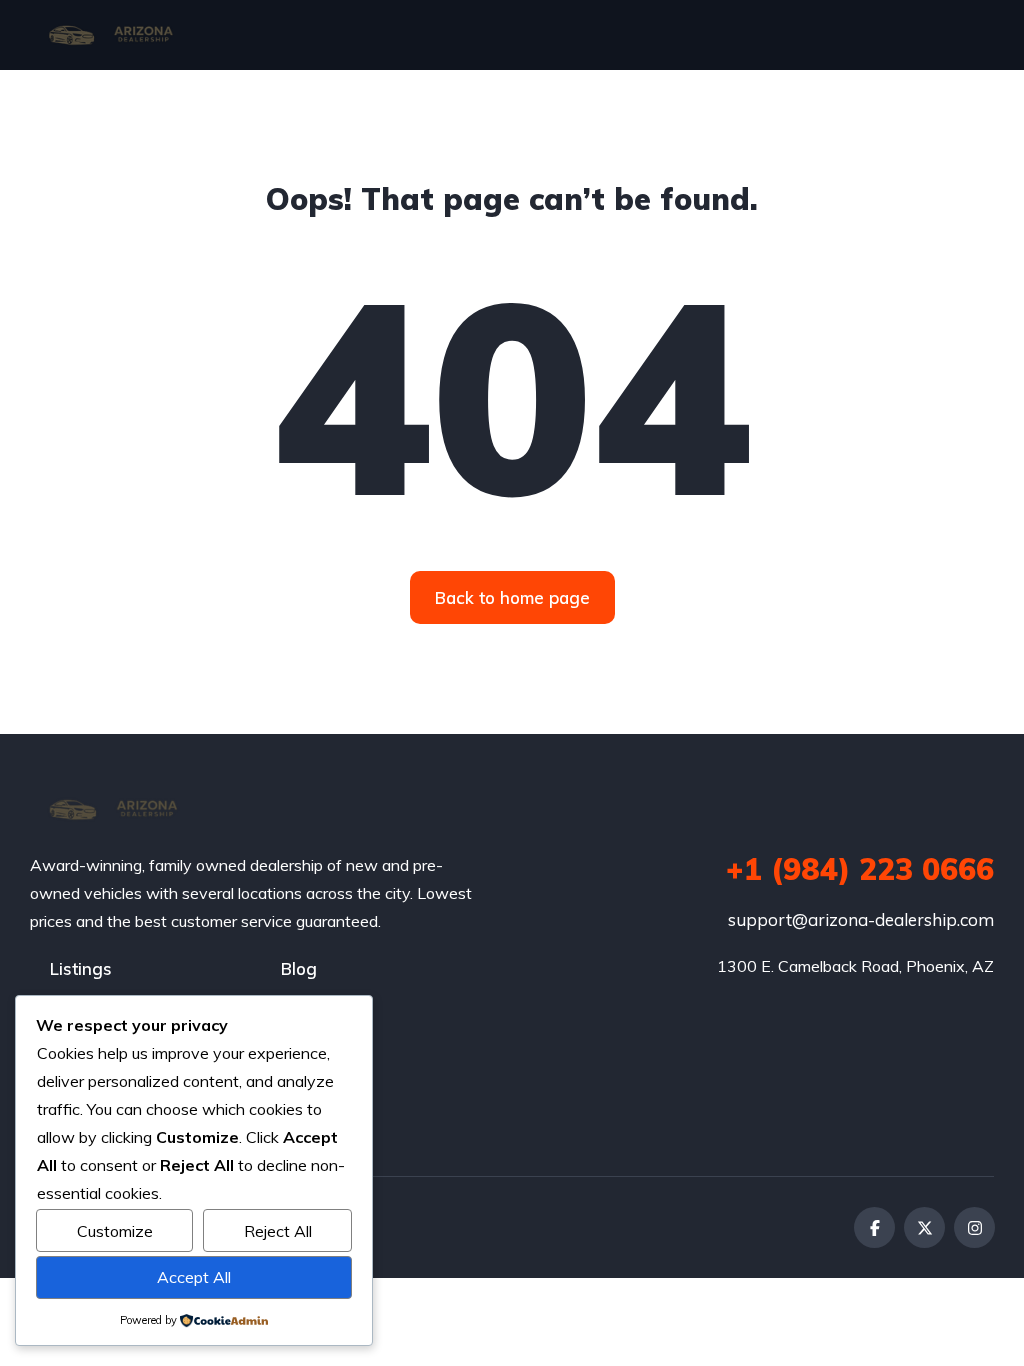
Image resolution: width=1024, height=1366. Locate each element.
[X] (924, 1227)
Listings (81, 968)
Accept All (194, 1277)
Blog (299, 968)
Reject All (278, 1231)
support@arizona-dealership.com (861, 919)
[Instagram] (974, 1227)
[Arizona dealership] (110, 35)
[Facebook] (874, 1227)
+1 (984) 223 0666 (860, 869)
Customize (115, 1231)
